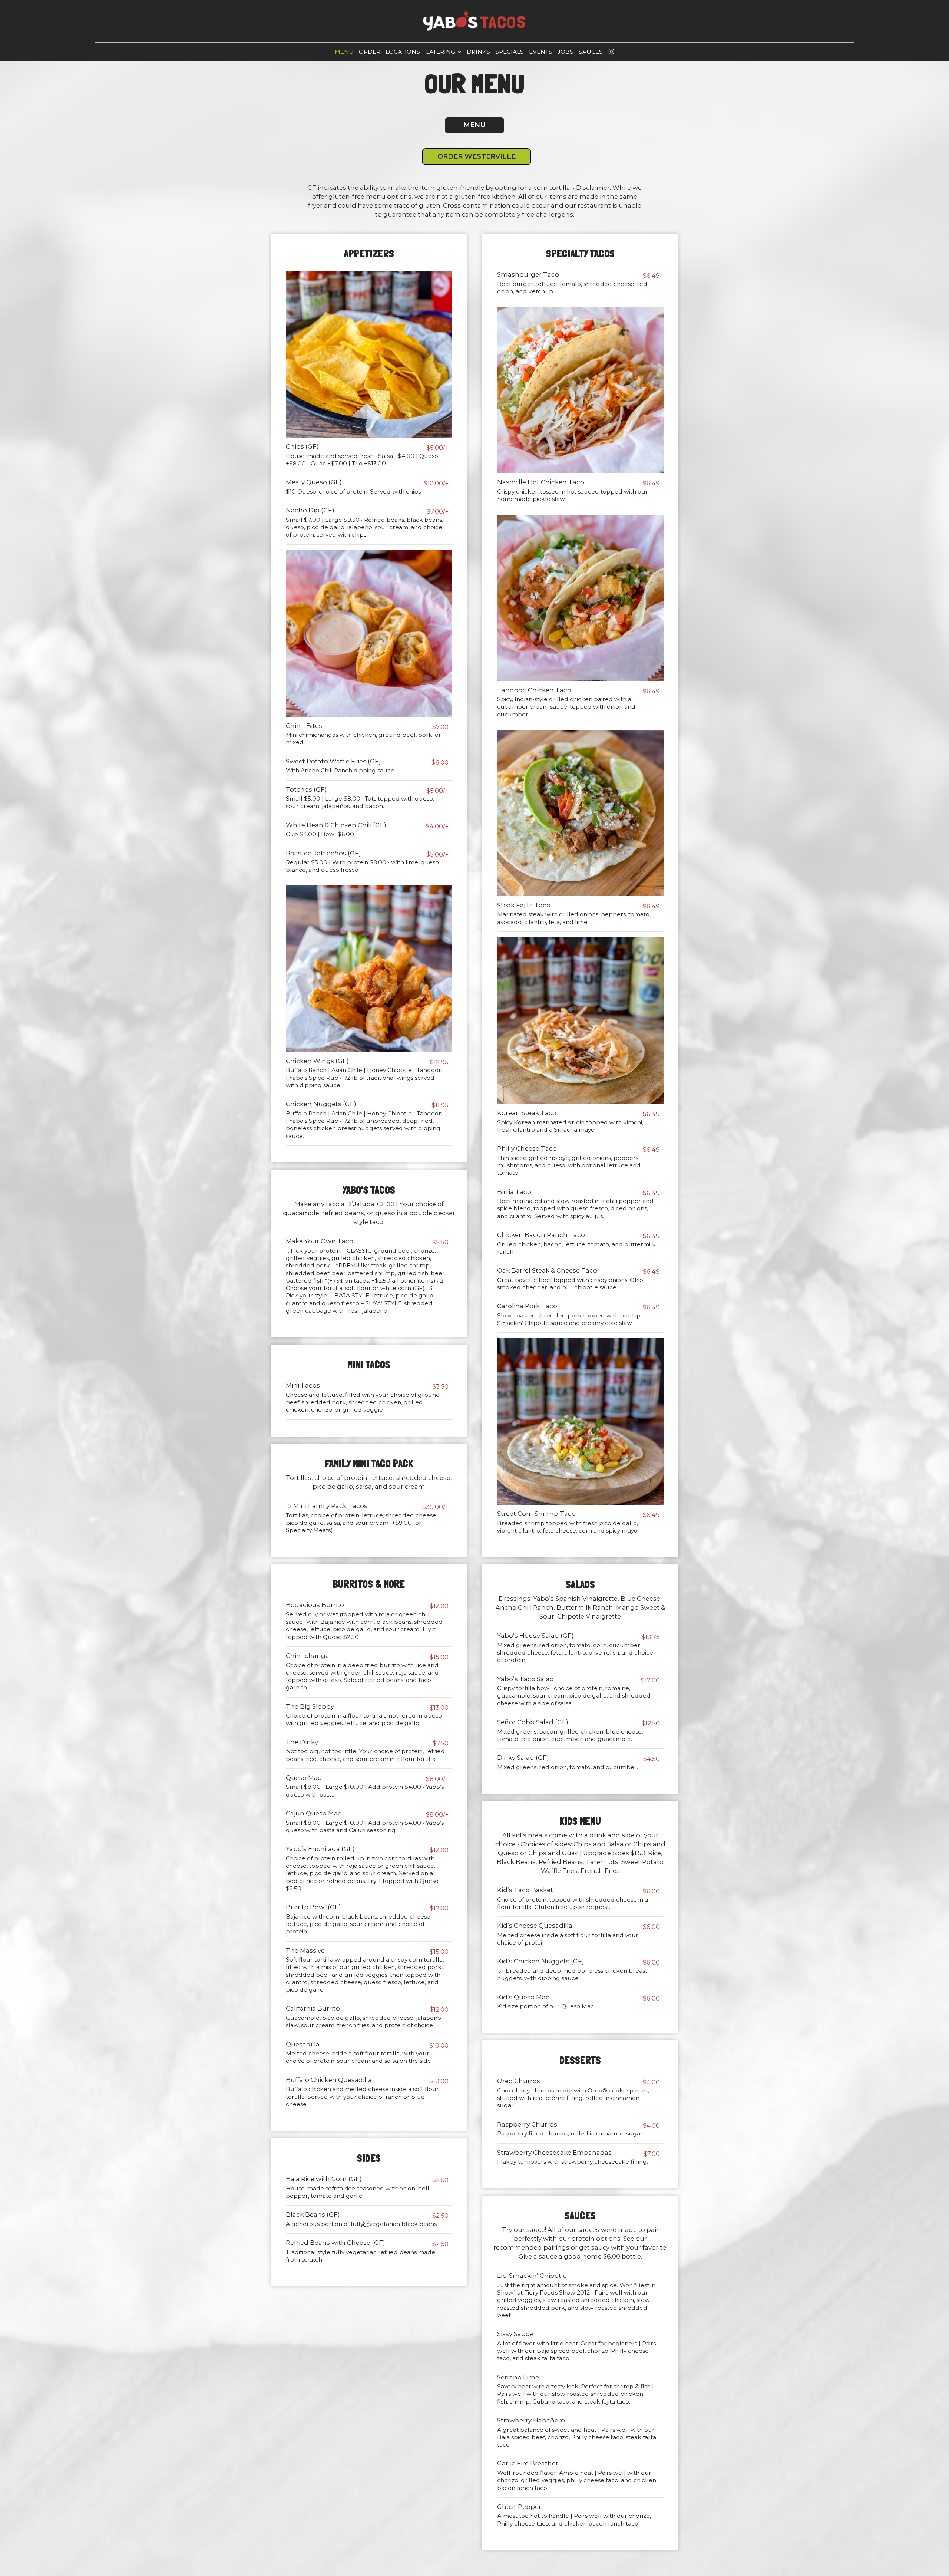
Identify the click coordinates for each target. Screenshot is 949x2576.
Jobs (566, 52)
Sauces (591, 52)
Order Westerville (477, 156)
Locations (403, 52)
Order (370, 52)
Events (541, 52)
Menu (344, 52)
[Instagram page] (611, 52)
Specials (510, 52)
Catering (441, 52)
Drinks (478, 52)
